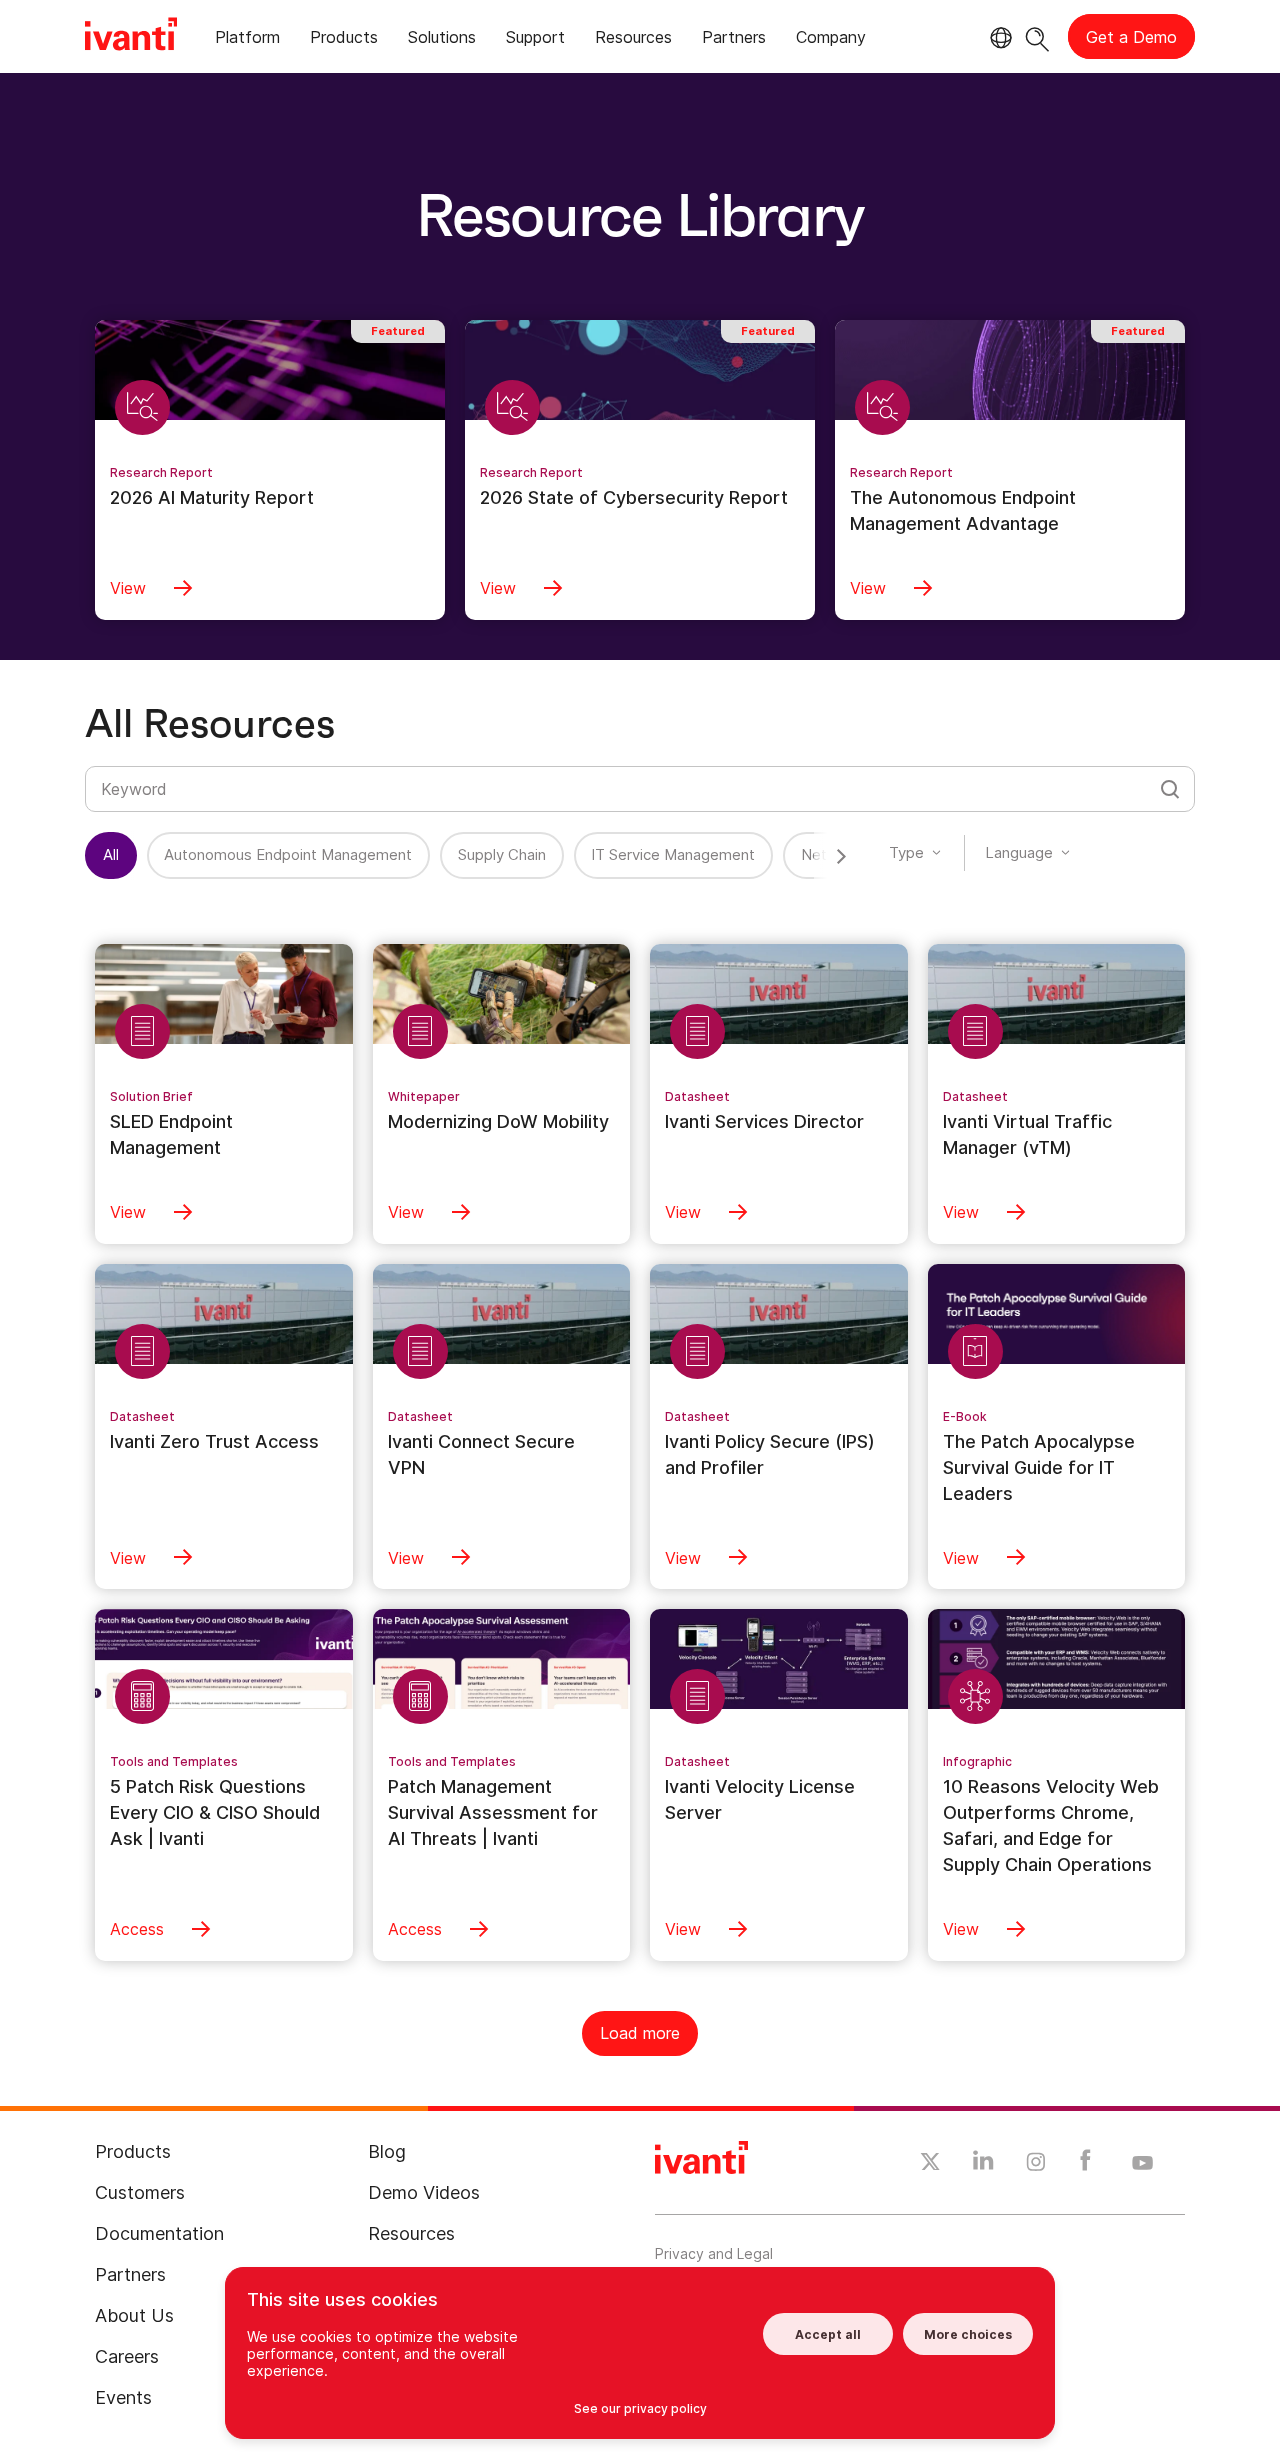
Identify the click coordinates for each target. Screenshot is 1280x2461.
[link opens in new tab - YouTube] (1142, 2164)
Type (906, 852)
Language (1019, 852)
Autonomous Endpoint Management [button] (288, 854)
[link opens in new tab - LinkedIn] (983, 2165)
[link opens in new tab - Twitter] (930, 2164)
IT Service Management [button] (673, 854)
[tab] (247, 40)
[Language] (998, 38)
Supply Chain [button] (502, 854)
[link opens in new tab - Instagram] (1036, 2165)
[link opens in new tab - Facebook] (1085, 2165)
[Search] (1037, 36)
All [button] (111, 854)
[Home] (131, 37)
